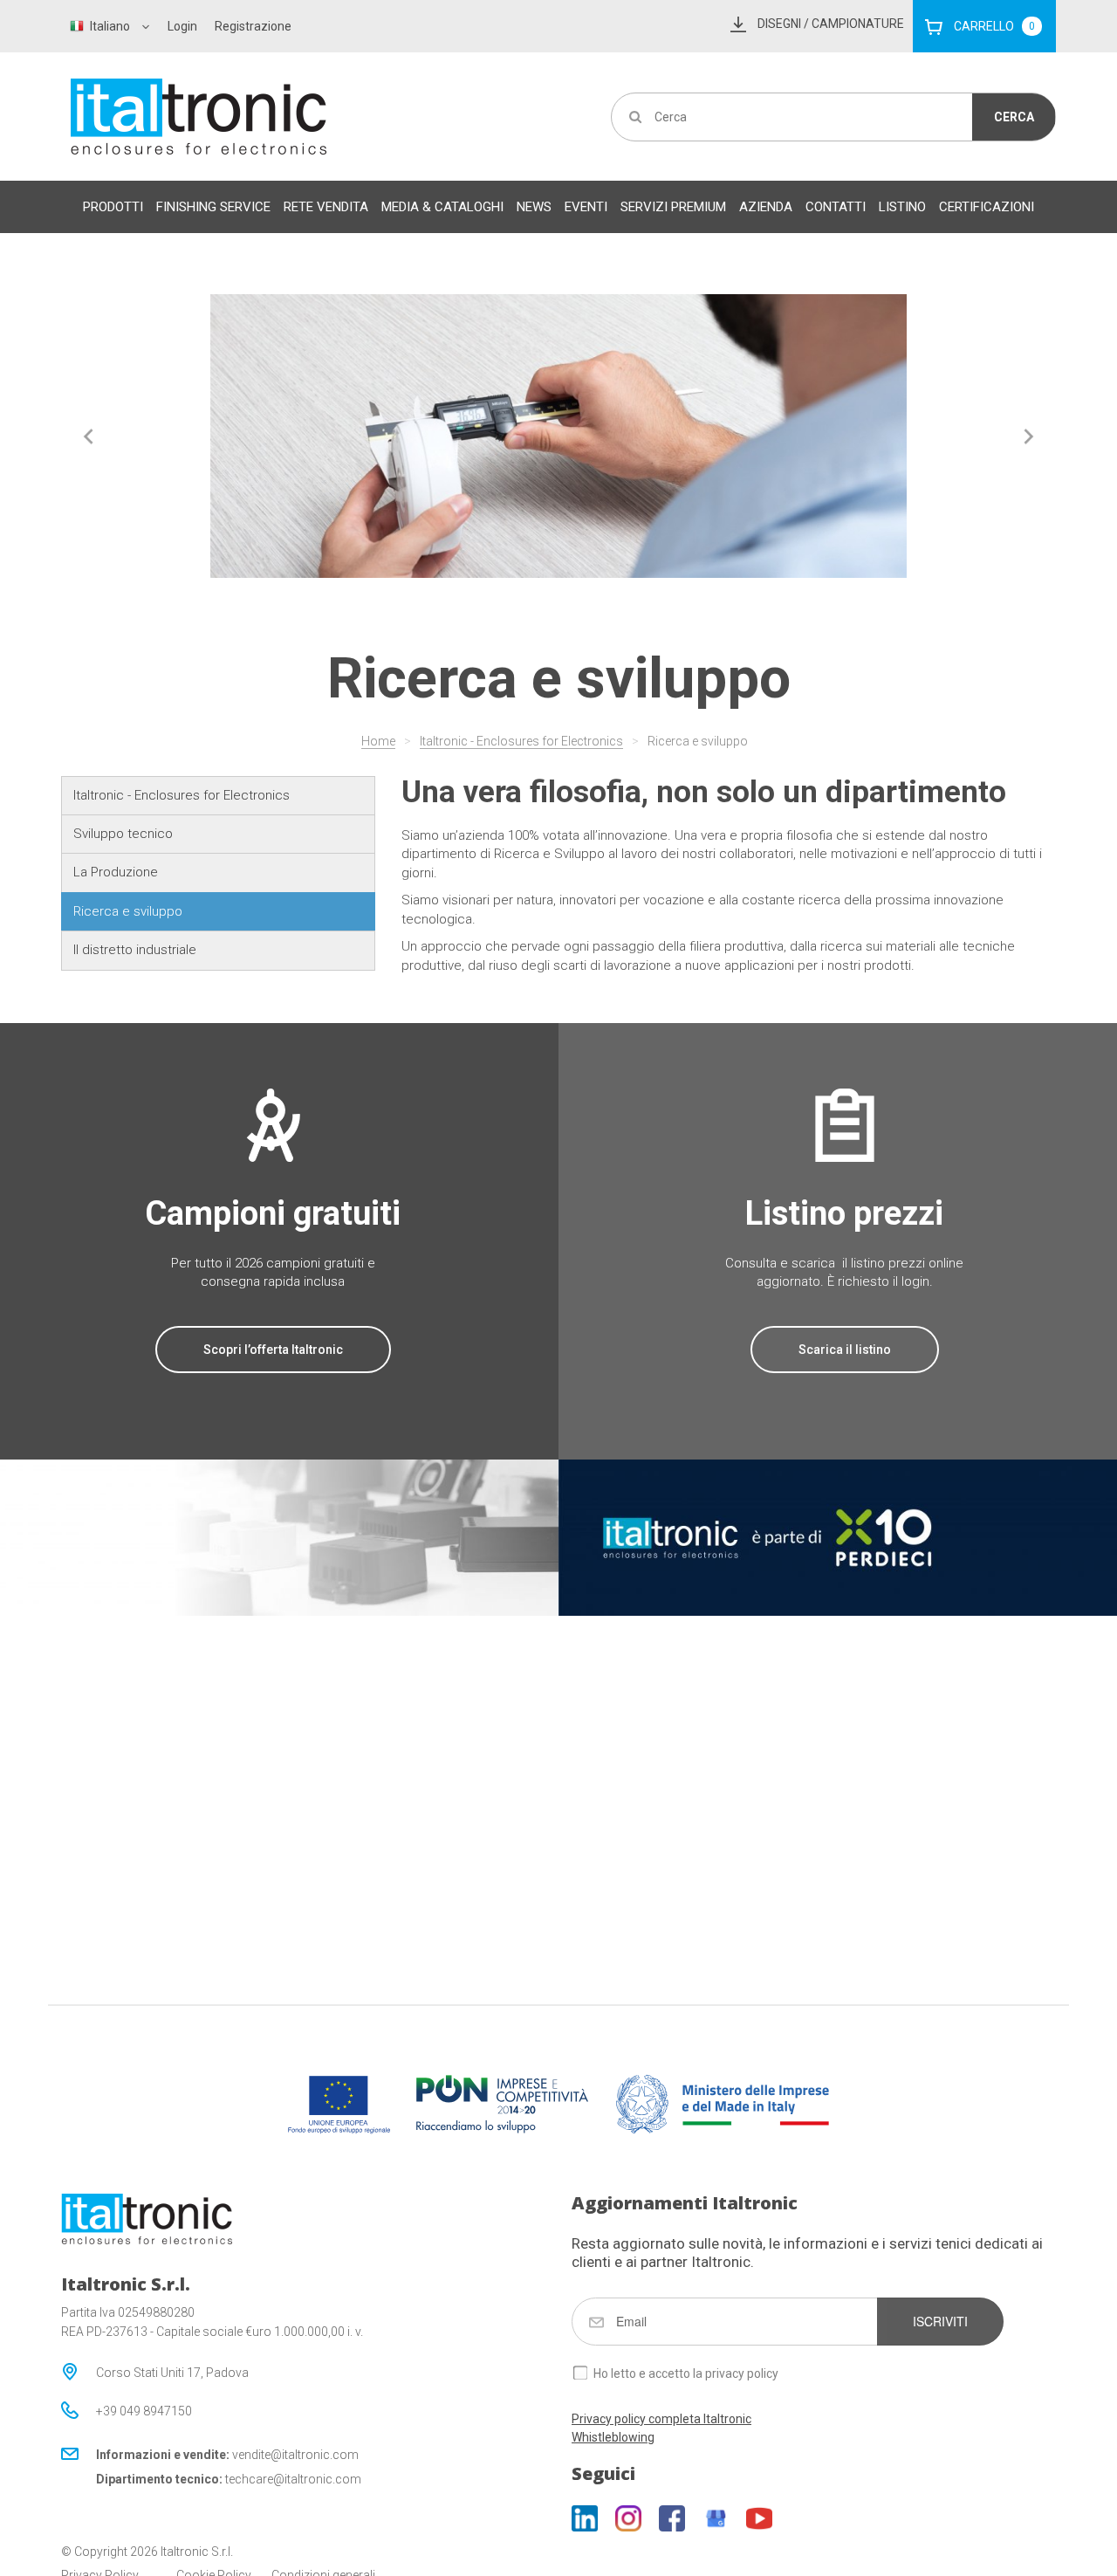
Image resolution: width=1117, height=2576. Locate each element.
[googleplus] (716, 2518)
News (534, 207)
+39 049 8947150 (144, 2411)
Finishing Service (213, 207)
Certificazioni (987, 207)
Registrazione (253, 26)
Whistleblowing (613, 2437)
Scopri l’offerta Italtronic (273, 1350)
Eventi (586, 207)
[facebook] (672, 2518)
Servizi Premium (673, 207)
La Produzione (116, 872)
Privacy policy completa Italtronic (661, 2419)
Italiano (110, 26)
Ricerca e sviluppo (698, 741)
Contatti (836, 207)
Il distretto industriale (135, 950)
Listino (902, 207)
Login (182, 26)
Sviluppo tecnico (123, 834)
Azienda (766, 207)
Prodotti (113, 207)
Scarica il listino (845, 1350)
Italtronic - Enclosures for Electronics (521, 741)
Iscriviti (940, 2321)
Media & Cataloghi (442, 207)
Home (378, 741)
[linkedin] (585, 2518)
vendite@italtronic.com (295, 2455)
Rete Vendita (326, 207)
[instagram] (628, 2518)
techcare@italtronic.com (293, 2479)
